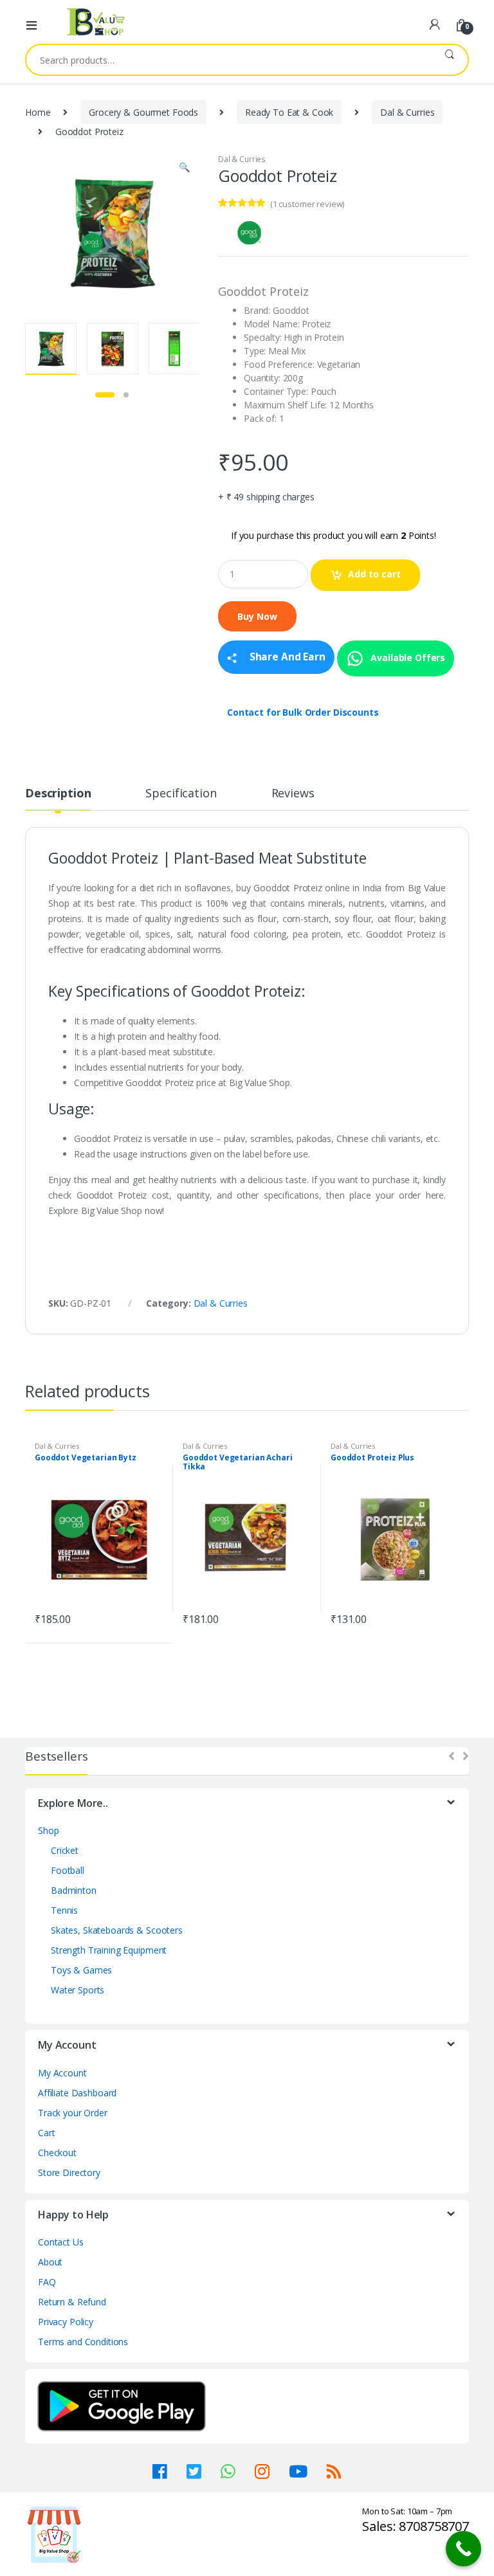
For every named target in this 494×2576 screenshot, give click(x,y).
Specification (181, 794)
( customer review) (307, 204)
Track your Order (73, 2113)
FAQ (47, 2282)
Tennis (64, 1910)
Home (38, 112)
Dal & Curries (407, 112)
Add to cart (374, 574)
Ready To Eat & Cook (289, 112)
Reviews (293, 794)
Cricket (65, 1850)
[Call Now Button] (463, 2549)
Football (68, 1870)
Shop (48, 1830)
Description (58, 794)
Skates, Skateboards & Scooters (117, 1930)
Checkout (57, 2153)
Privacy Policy (66, 2322)
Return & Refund (72, 2302)
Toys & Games (81, 1970)
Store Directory (69, 2172)
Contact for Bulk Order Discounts (303, 712)
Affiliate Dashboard (77, 2093)
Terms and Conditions (83, 2342)
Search (449, 60)
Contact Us (61, 2242)
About (50, 2262)
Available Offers (407, 657)
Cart (46, 2133)
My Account (62, 2073)
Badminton (74, 1890)
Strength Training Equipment (109, 1950)
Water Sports (78, 1990)
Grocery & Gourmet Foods (143, 112)
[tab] (58, 799)
